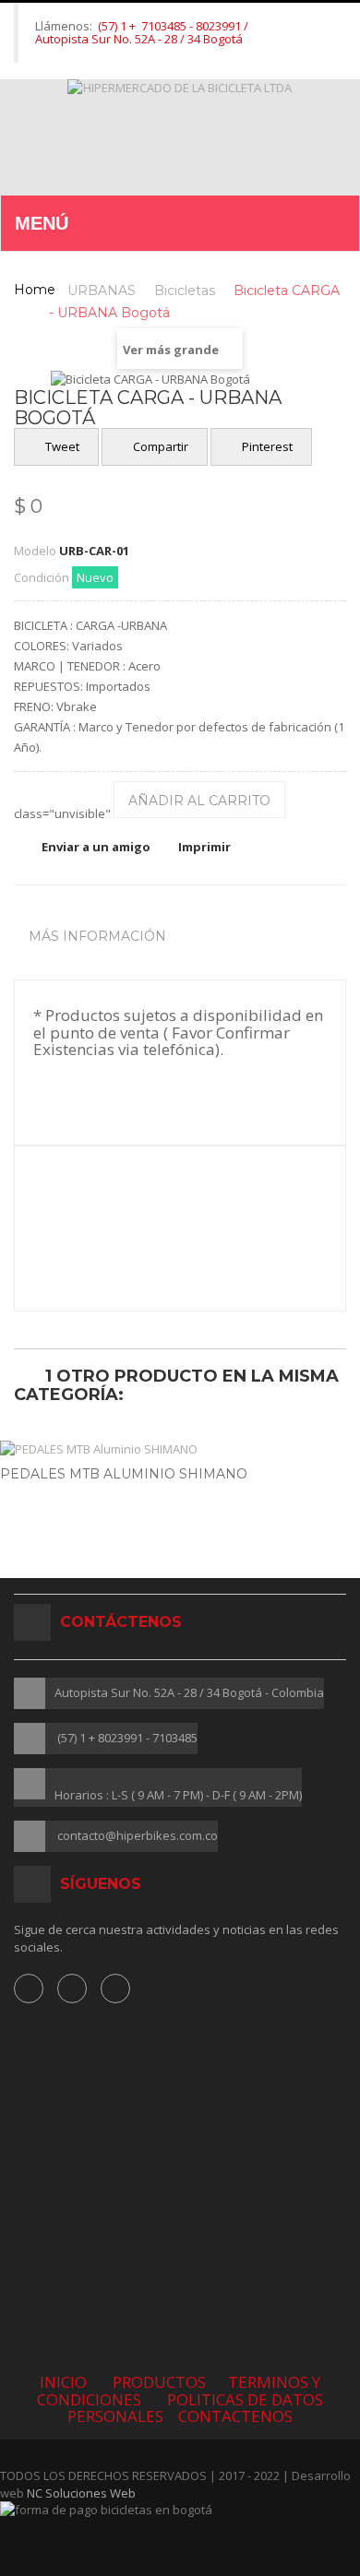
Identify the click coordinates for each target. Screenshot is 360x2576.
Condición (42, 577)
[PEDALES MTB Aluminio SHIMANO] (180, 1449)
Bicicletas (185, 291)
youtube (115, 1988)
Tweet (61, 446)
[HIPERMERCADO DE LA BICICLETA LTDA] (180, 137)
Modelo (35, 551)
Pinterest (266, 446)
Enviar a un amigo (96, 847)
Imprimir (204, 847)
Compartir (159, 446)
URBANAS (102, 291)
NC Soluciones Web (81, 2493)
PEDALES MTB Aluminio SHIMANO (124, 1474)
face (29, 1988)
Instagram (72, 1988)
